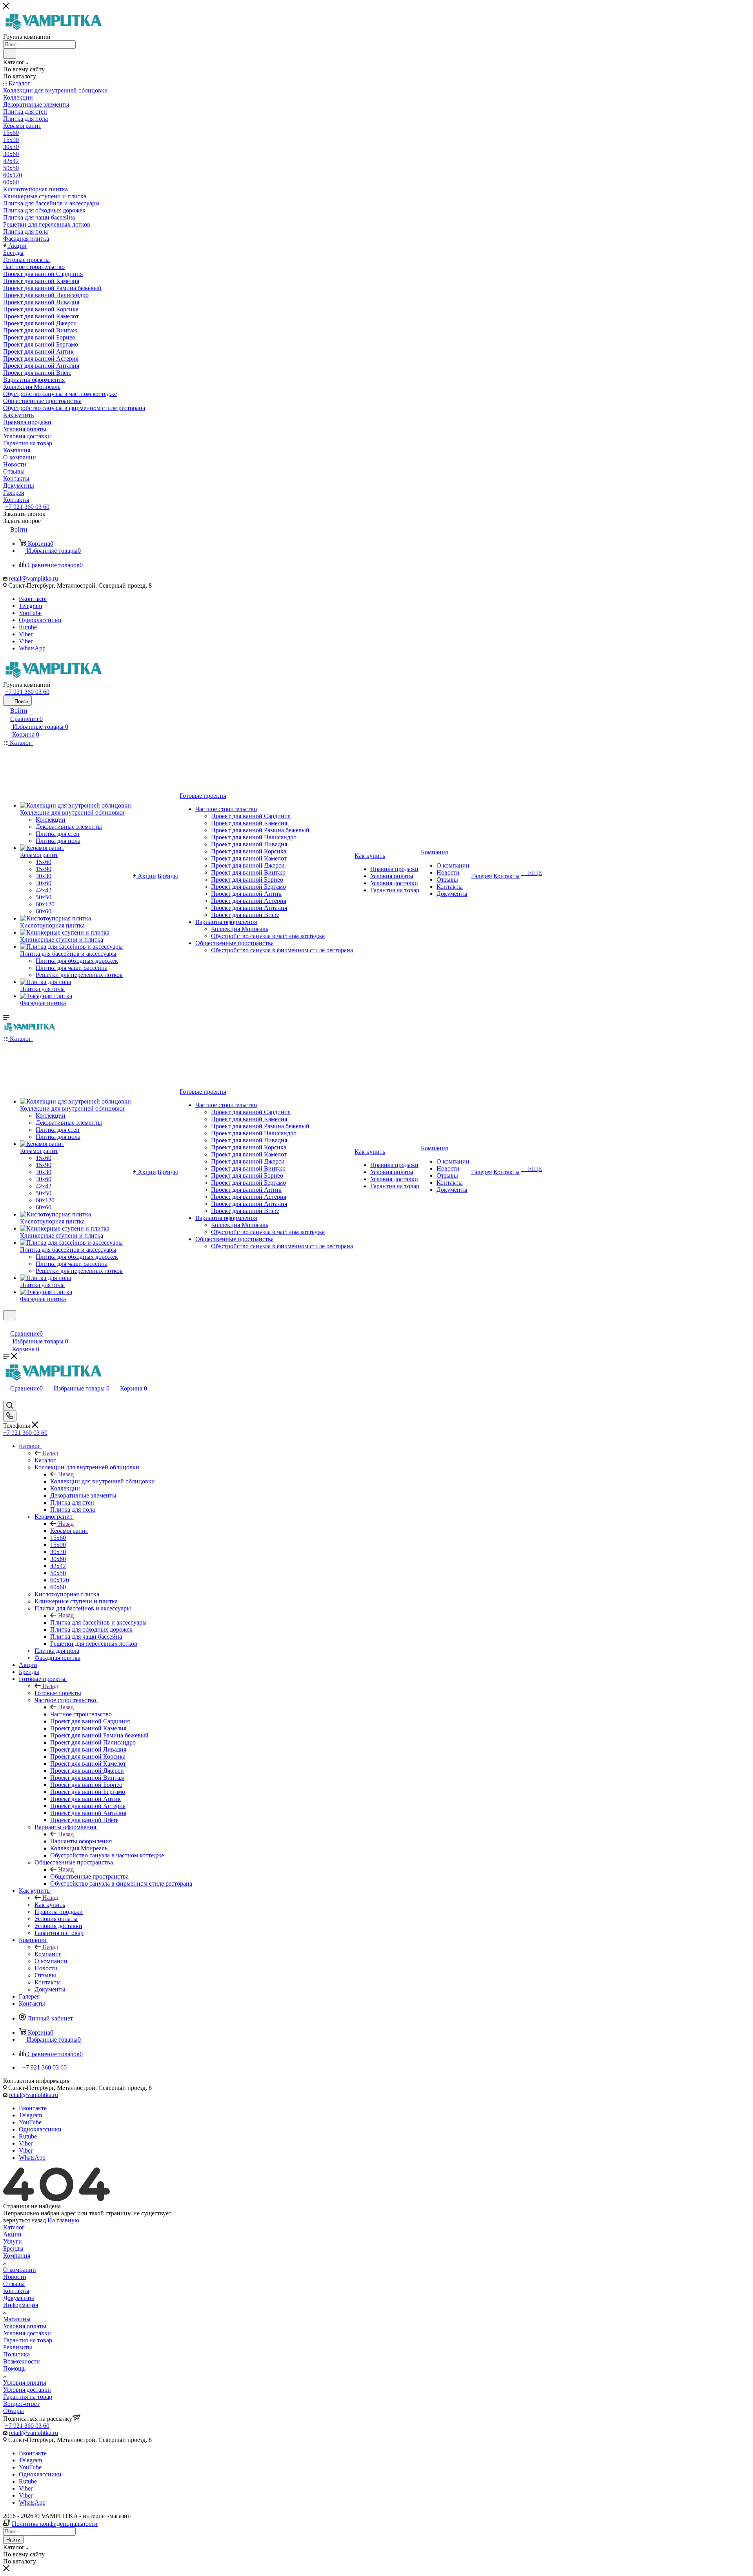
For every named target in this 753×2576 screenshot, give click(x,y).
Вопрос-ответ (21, 2404)
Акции (12, 2234)
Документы (19, 2298)
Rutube (28, 627)
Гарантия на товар (28, 2340)
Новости (15, 2277)
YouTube (30, 613)
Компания (48, 1954)
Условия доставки (27, 2333)
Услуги (13, 2241)
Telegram (30, 606)
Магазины (17, 2319)
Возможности (22, 2361)
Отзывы (14, 2284)
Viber (26, 634)
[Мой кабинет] (7, 1325)
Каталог (45, 1460)
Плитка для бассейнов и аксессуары (98, 1622)
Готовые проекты (58, 1693)
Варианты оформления (81, 1841)
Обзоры (14, 2411)
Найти (13, 2540)
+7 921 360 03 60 (27, 507)
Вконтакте (33, 599)
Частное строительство (81, 1714)
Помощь (14, 2368)
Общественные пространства (89, 1876)
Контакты (16, 2291)
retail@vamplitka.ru (34, 578)
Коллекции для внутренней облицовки (103, 1481)
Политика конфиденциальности (55, 2524)
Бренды (13, 2248)
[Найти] (10, 54)
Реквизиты (18, 2347)
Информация (21, 2305)
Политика (16, 2354)
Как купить (50, 1905)
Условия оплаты (25, 2326)
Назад (50, 1453)
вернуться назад (25, 2220)
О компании (20, 2270)
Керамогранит (69, 1531)
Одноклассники (40, 620)
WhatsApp (32, 648)
